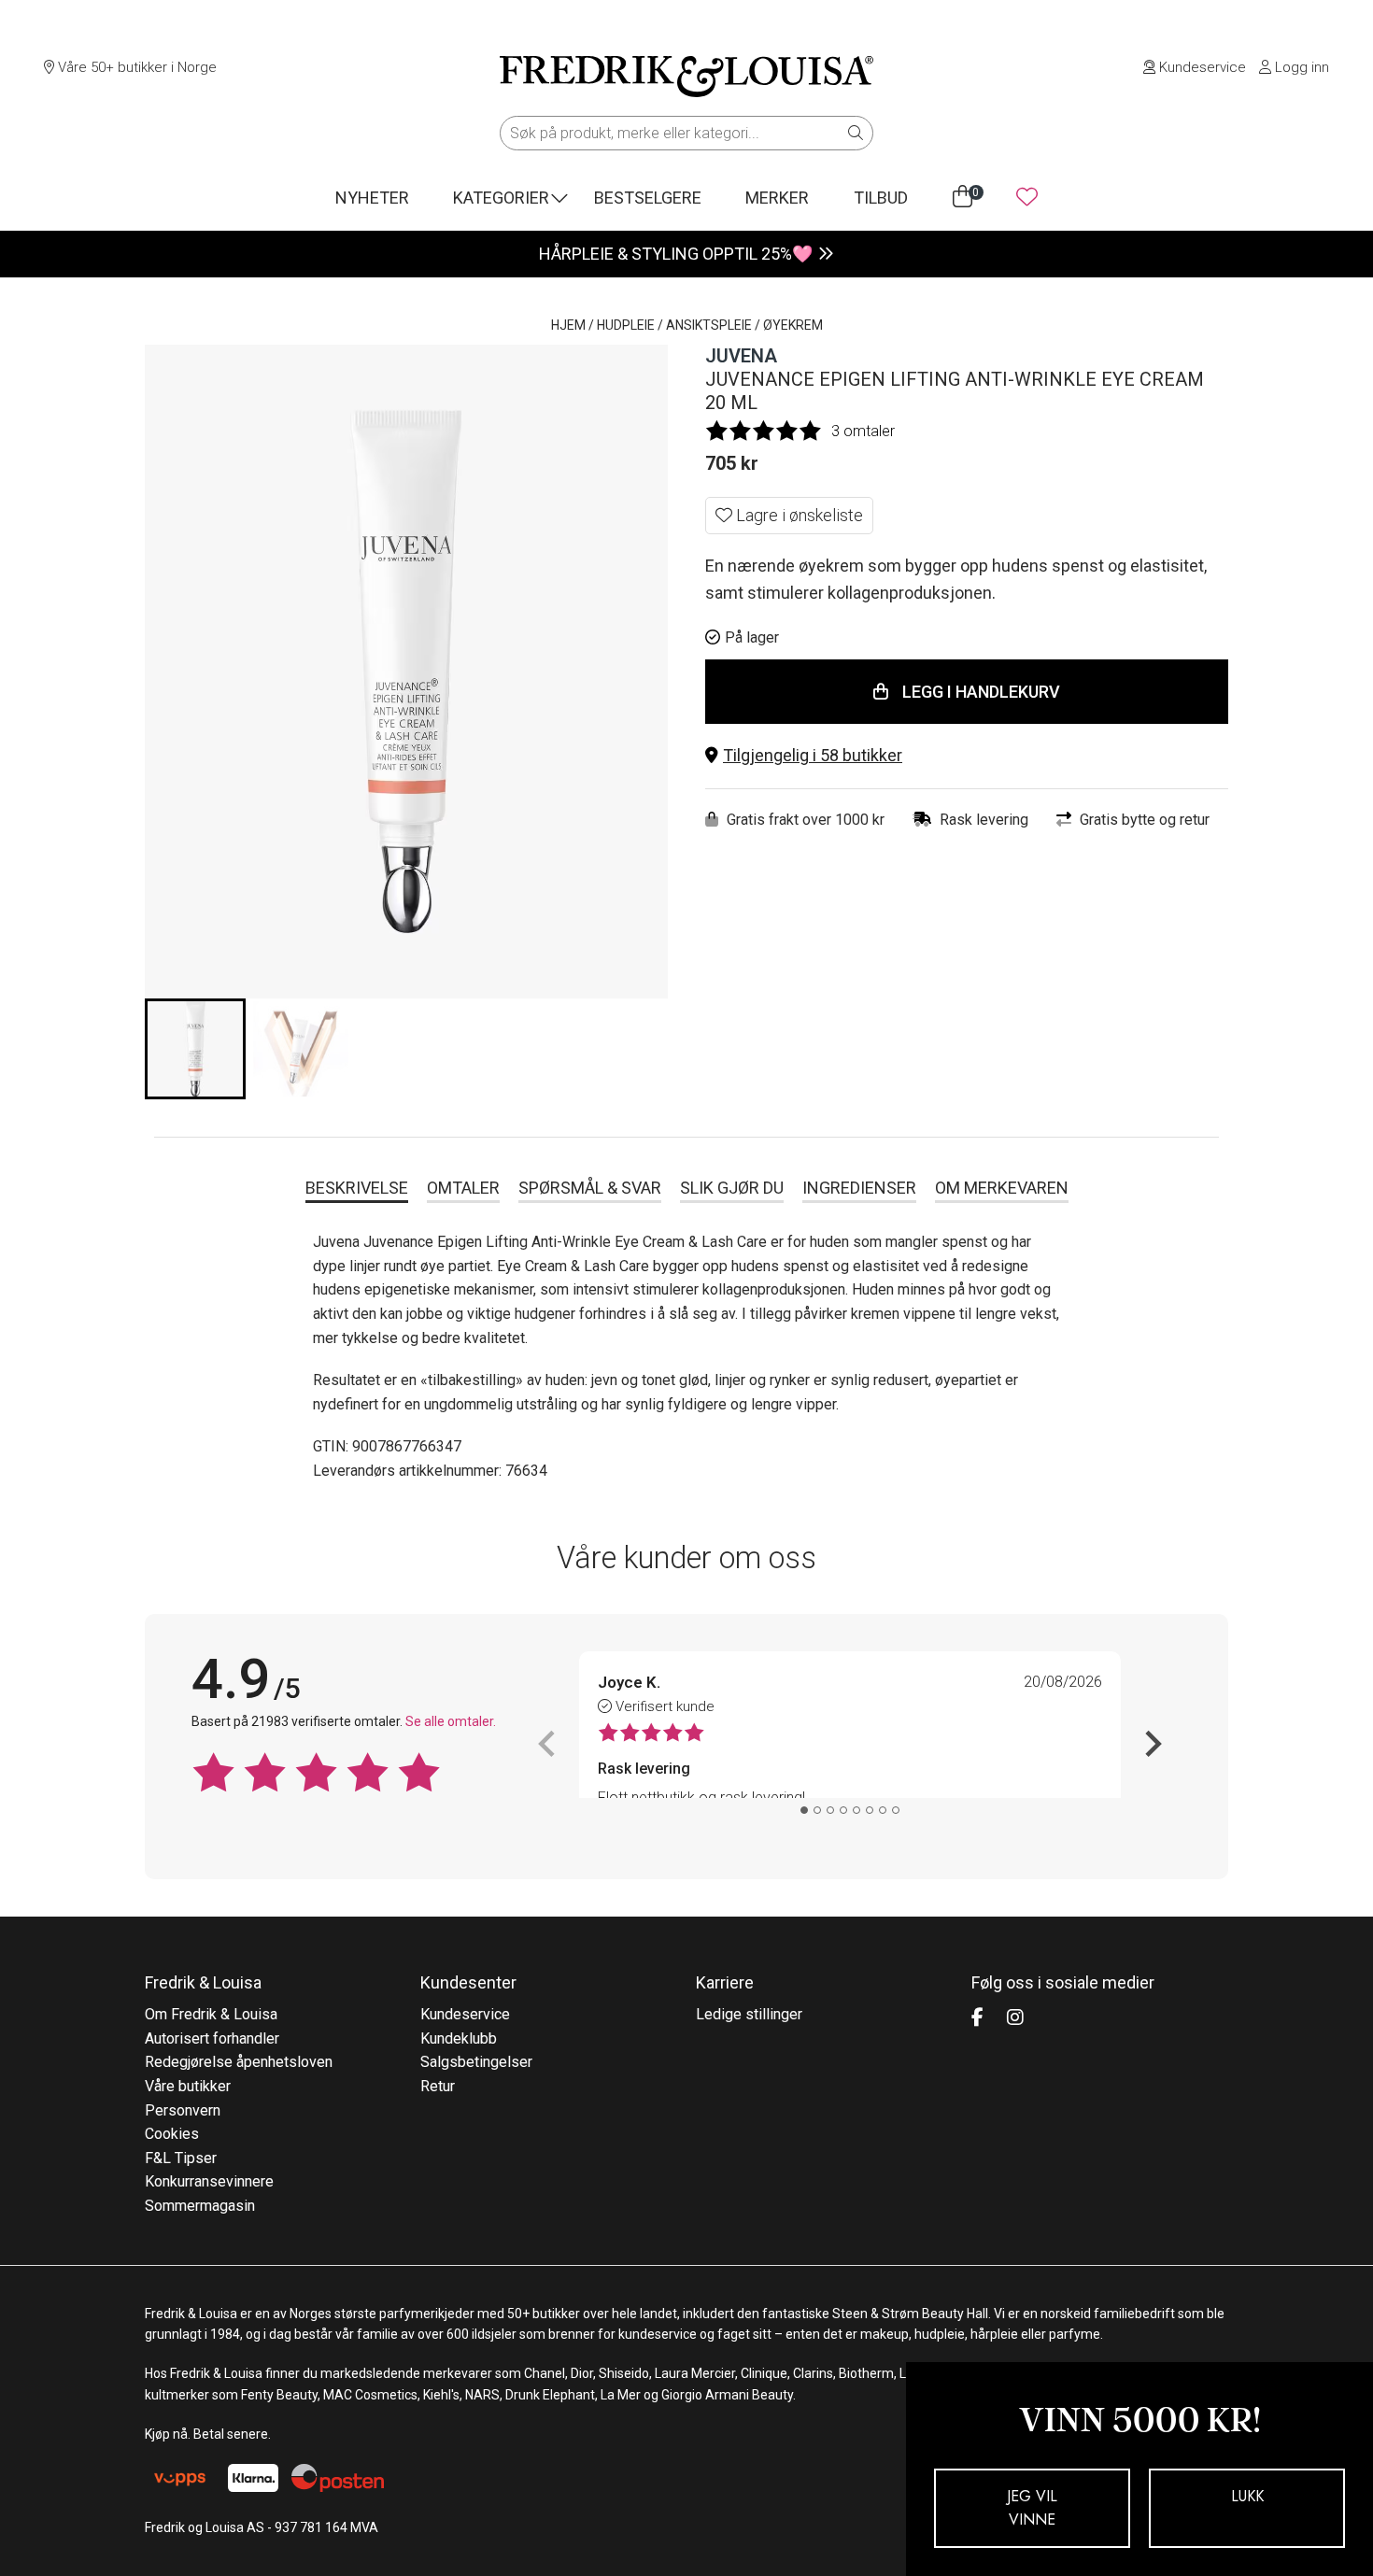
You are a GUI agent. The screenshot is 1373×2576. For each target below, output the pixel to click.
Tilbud (881, 198)
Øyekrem (793, 325)
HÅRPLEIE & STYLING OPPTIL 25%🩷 (676, 254)
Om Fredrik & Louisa (211, 2014)
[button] (967, 756)
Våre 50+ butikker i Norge (135, 67)
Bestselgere (648, 198)
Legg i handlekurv (981, 692)
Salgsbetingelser (476, 2062)
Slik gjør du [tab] (732, 1188)
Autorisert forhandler (212, 2038)
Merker (777, 198)
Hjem (568, 325)
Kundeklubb (459, 2038)
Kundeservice (1201, 67)
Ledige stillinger (749, 2014)
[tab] (804, 1810)
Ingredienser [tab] (859, 1188)
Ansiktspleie (709, 325)
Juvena (741, 356)
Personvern (183, 2110)
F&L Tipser (181, 2158)
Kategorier (501, 198)
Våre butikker (188, 2086)
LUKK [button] (1247, 2496)
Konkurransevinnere (209, 2181)
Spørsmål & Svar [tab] (590, 1188)
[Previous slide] (548, 1744)
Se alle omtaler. (451, 1721)
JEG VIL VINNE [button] (1032, 2508)
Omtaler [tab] (463, 1188)
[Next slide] (1152, 1744)
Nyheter (372, 198)
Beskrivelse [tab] (357, 1188)
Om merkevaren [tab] (1002, 1188)
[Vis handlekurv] (963, 197)
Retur (438, 2086)
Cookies (172, 2134)
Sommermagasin (200, 2206)
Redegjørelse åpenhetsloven (239, 2062)
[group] (195, 1049)
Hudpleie (626, 325)
